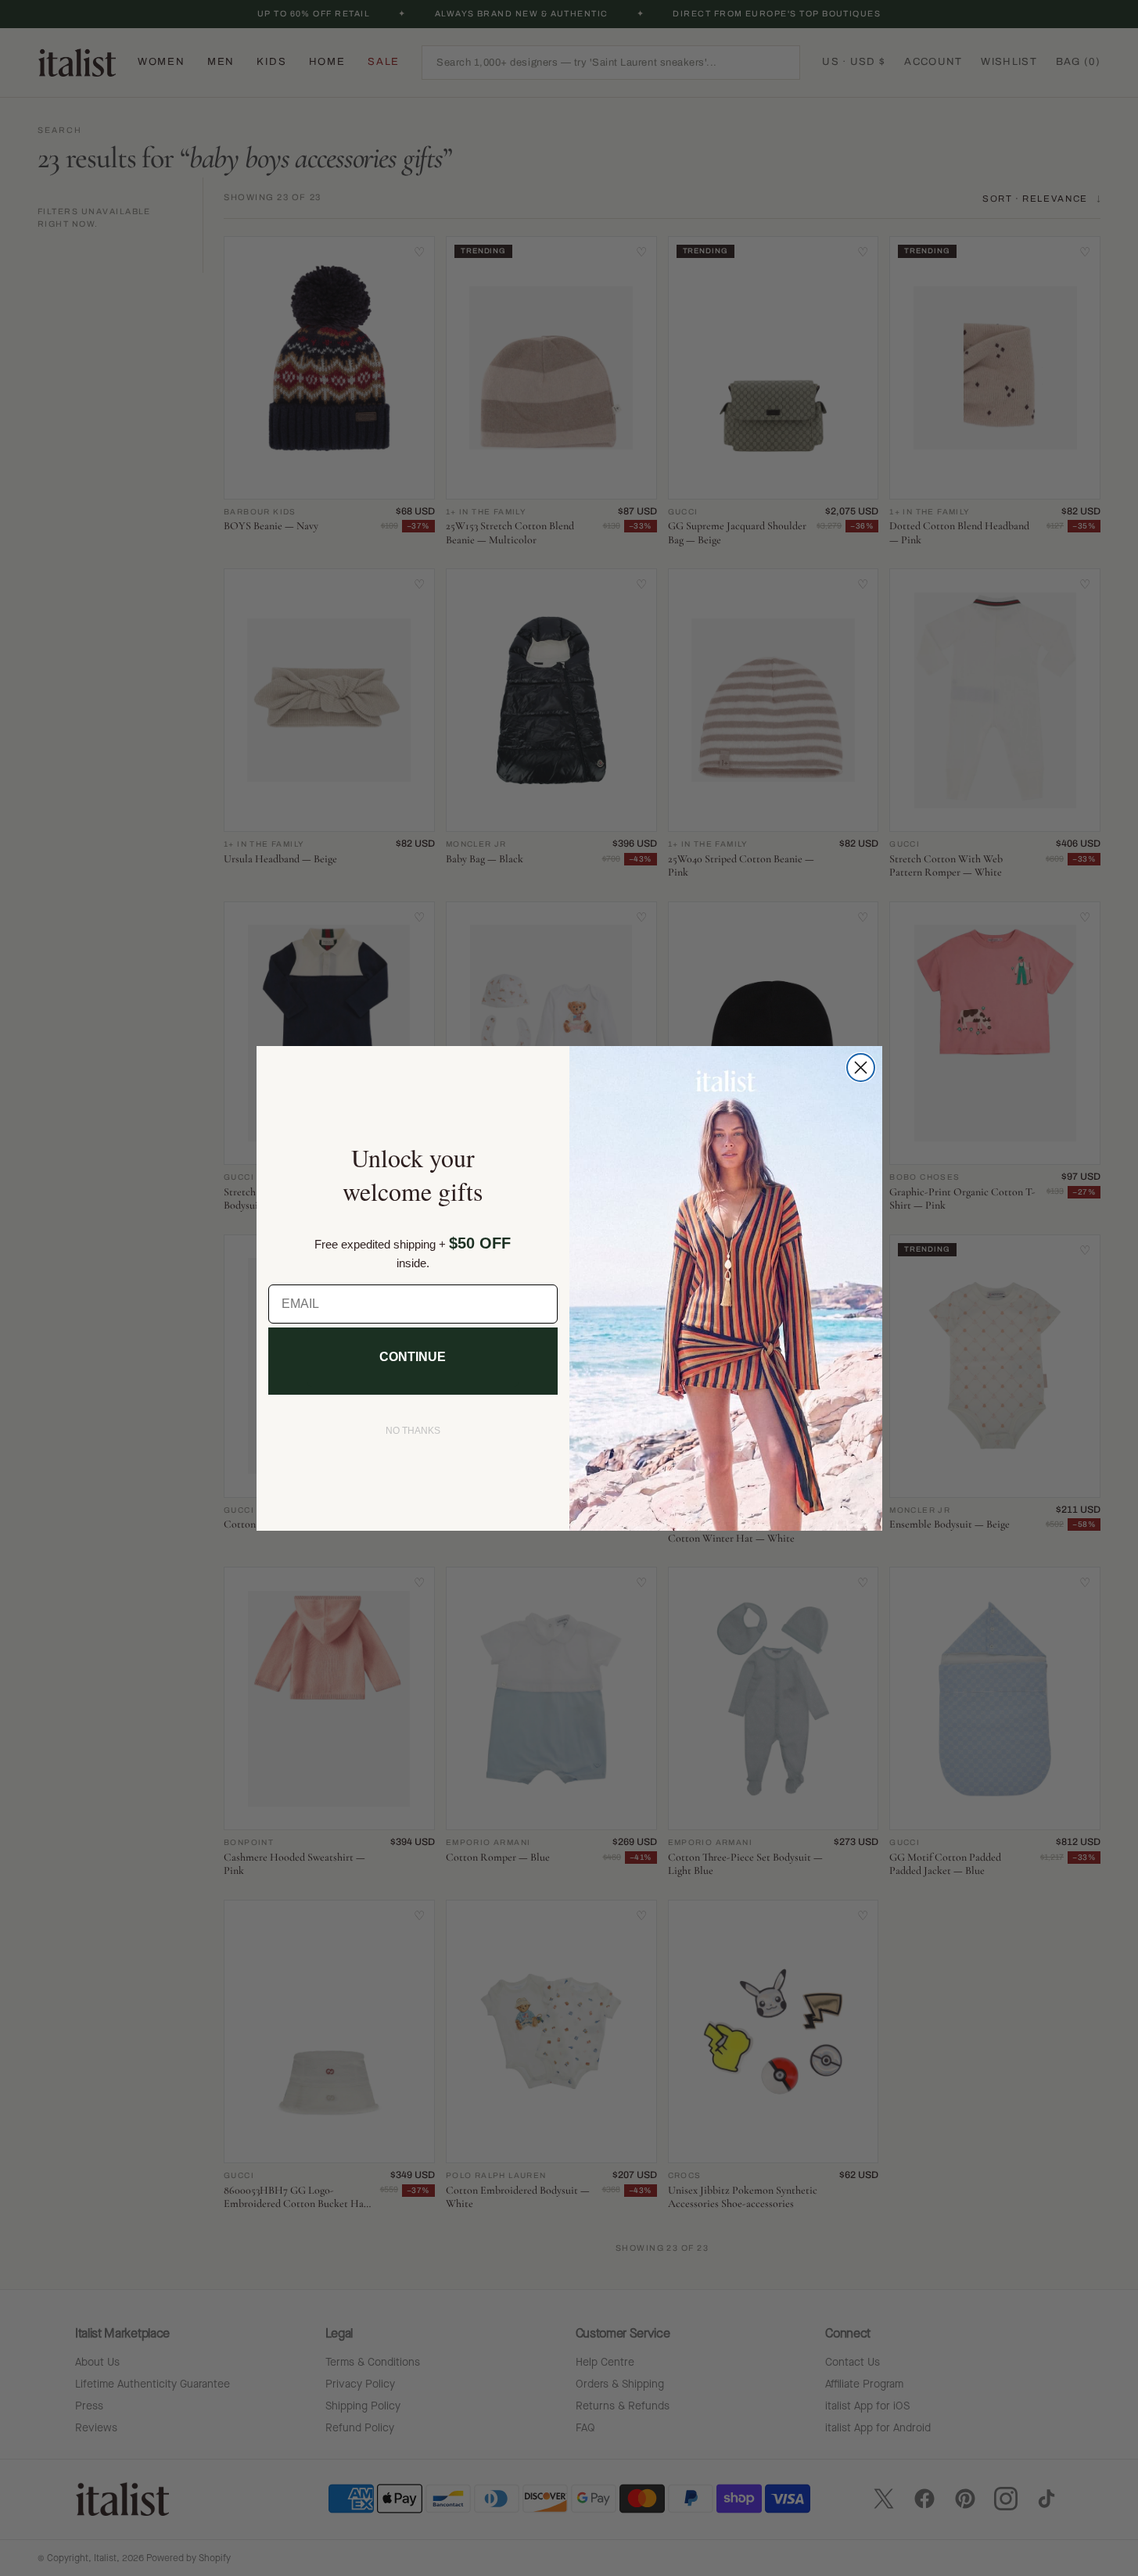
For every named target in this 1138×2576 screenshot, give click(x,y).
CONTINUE (413, 1357)
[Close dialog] (861, 1068)
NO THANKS (413, 1431)
